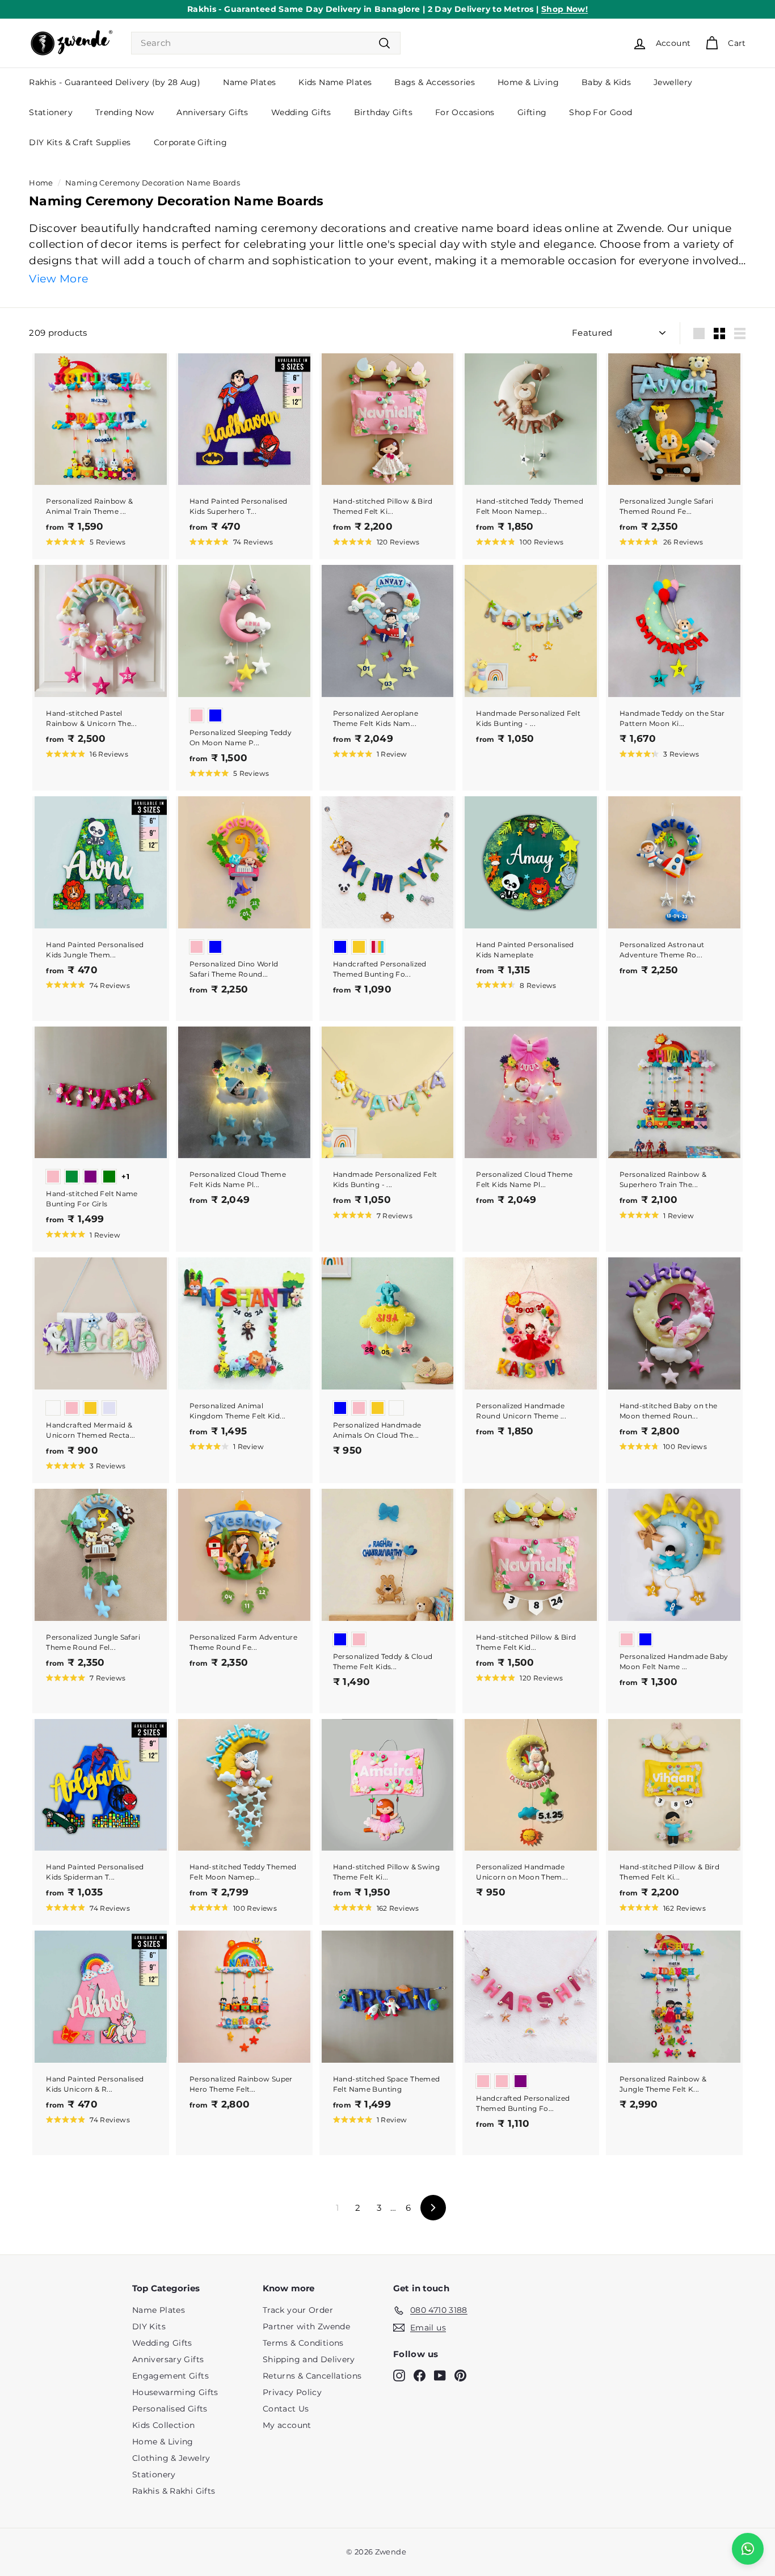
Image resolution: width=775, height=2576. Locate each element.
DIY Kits (149, 2326)
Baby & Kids (606, 82)
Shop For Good (601, 112)
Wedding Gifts (301, 112)
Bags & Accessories (435, 82)
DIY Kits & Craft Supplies (80, 142)
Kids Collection (164, 2425)
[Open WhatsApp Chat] (748, 2549)
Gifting (532, 112)
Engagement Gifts (170, 2376)
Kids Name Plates (335, 82)
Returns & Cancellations (312, 2376)
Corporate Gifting (190, 142)
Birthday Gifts (383, 112)
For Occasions (465, 112)
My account (287, 2425)
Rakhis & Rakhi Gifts (174, 2491)
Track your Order (298, 2310)
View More (58, 279)
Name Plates (249, 82)
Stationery (51, 112)
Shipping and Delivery (309, 2359)
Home (41, 183)
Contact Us (286, 2409)
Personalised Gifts (170, 2409)
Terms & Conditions (303, 2343)
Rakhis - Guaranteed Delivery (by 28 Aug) (115, 82)
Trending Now (125, 112)
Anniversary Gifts (212, 112)
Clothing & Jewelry (171, 2458)
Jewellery (673, 82)
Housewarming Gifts (175, 2392)
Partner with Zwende (306, 2326)
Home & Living (528, 82)
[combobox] (266, 43)
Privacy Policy (292, 2392)
